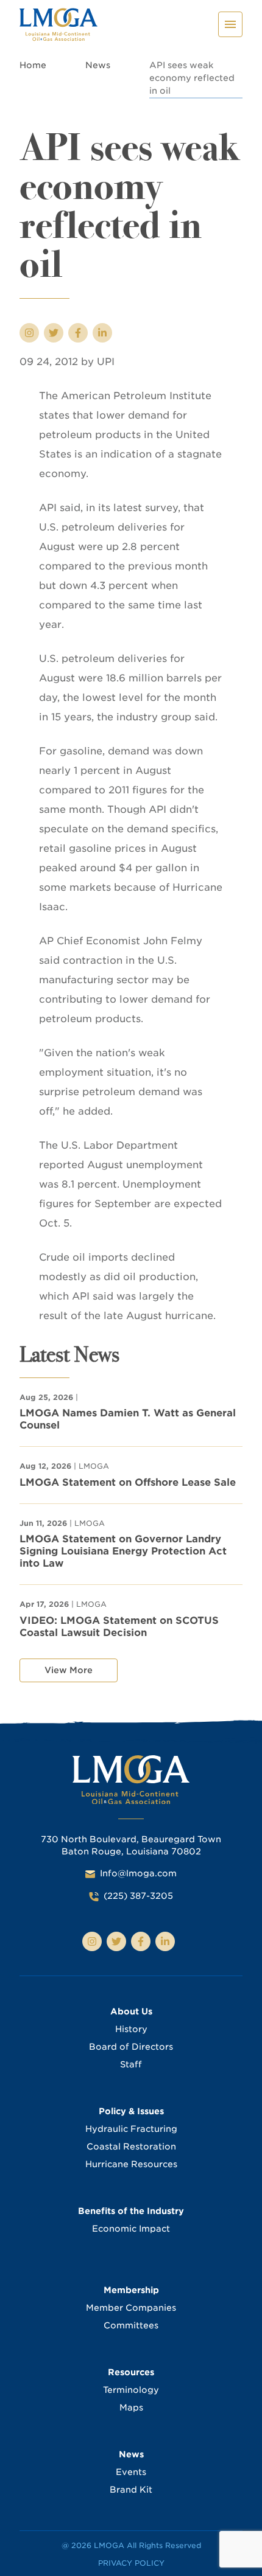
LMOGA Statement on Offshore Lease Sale (128, 1482)
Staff (131, 2064)
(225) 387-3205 (138, 1896)
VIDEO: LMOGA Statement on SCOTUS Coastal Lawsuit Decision (119, 1627)
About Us (131, 2011)
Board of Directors (131, 2047)
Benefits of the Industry (131, 2211)
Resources (131, 2372)
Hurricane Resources (131, 2164)
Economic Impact (131, 2229)
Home (33, 65)
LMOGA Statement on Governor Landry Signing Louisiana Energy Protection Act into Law (123, 1551)
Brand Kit (131, 2490)
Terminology (131, 2390)
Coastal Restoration (131, 2146)
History (131, 2029)
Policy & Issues (131, 2111)
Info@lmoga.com (138, 1873)
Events (131, 2472)
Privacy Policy (131, 2563)
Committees (131, 2325)
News (98, 65)
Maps (131, 2407)
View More (69, 1670)
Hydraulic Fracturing (131, 2129)
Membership (131, 2290)
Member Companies (131, 2308)
